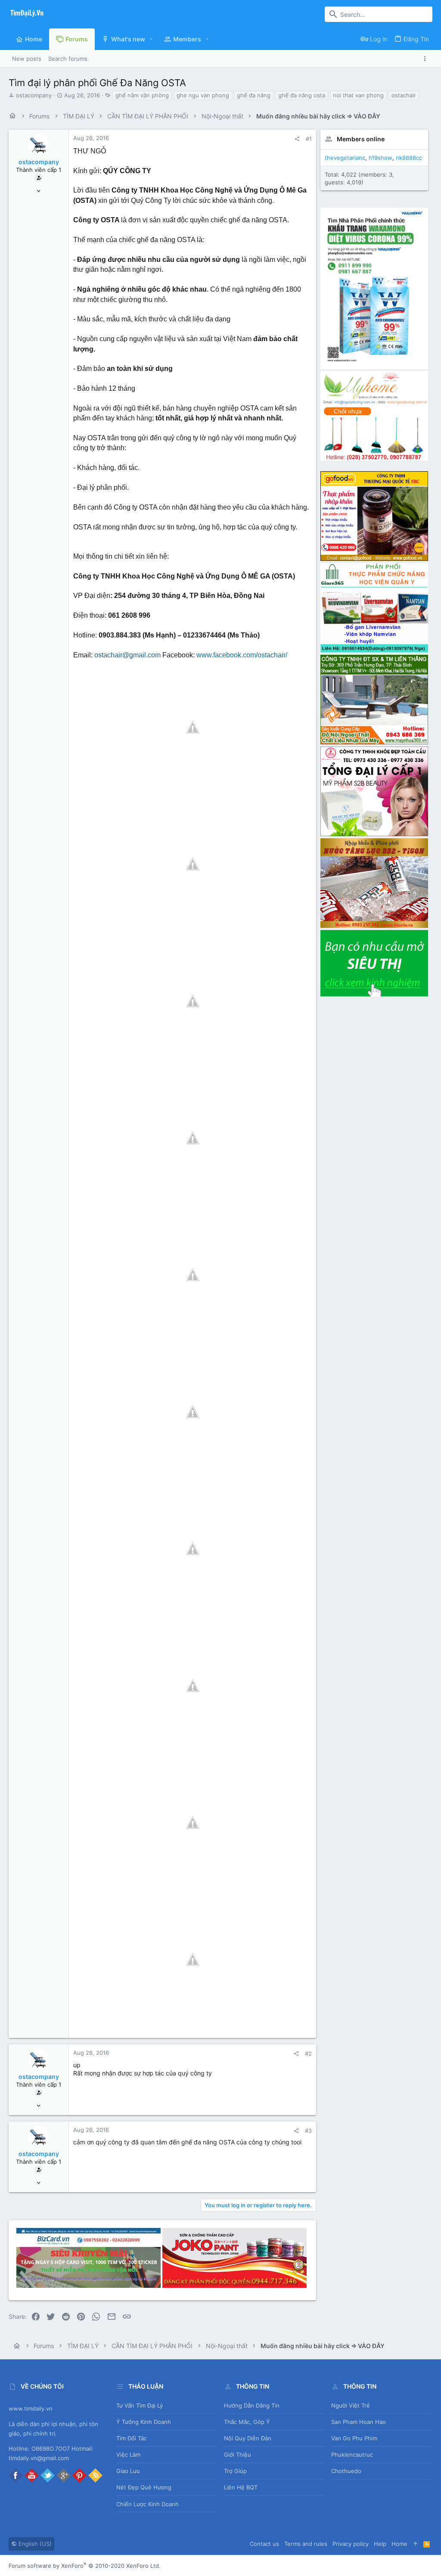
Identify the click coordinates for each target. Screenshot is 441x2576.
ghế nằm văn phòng (142, 95)
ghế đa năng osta (302, 95)
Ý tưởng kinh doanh (144, 2422)
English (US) (34, 2544)
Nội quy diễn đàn (248, 2438)
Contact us (264, 2544)
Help (380, 2544)
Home (399, 2544)
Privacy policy (351, 2544)
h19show (380, 158)
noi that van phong (358, 95)
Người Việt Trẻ (351, 2405)
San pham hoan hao (359, 2422)
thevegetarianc (345, 158)
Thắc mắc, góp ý (247, 2422)
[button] (151, 39)
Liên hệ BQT (241, 2487)
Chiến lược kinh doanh (148, 2504)
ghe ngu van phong (203, 95)
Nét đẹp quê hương (144, 2487)
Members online (361, 139)
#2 (308, 2053)
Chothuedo (346, 2471)
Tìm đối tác (132, 2438)
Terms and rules (306, 2544)
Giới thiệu (238, 2455)
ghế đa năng (254, 95)
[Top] (415, 2544)
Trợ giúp (235, 2471)
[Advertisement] (374, 1127)
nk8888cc (409, 158)
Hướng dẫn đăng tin (252, 2405)
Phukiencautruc (352, 2455)
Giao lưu (128, 2471)
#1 (309, 139)
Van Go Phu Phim (354, 2438)
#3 (308, 2131)
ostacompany (34, 95)
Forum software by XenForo (85, 2566)
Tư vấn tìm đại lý (140, 2405)
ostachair (404, 95)
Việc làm (128, 2455)
